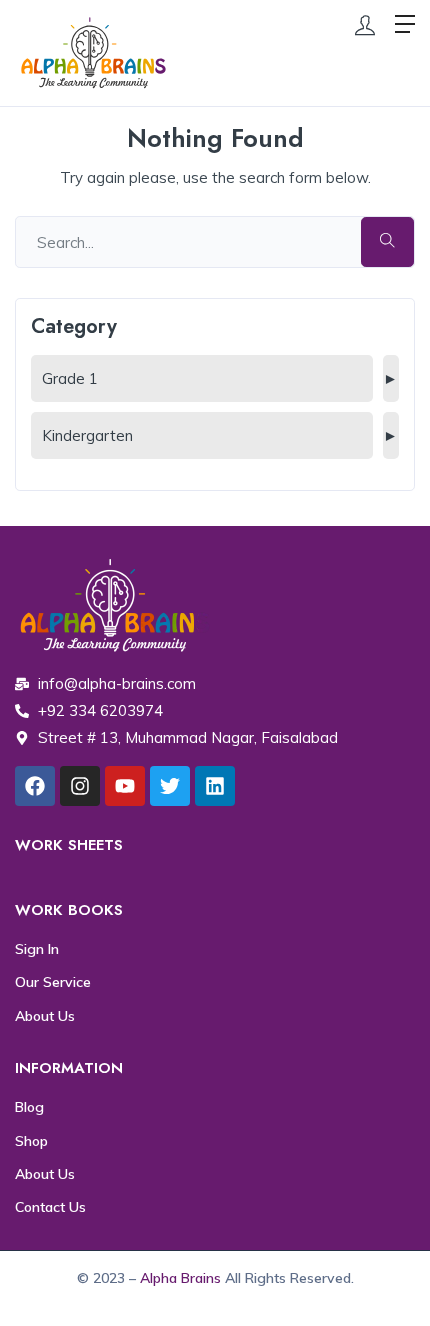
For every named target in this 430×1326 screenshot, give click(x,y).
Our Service (53, 982)
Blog (29, 1107)
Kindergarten (87, 435)
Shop (31, 1141)
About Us (45, 1016)
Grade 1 (70, 378)
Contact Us (50, 1207)
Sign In (37, 949)
